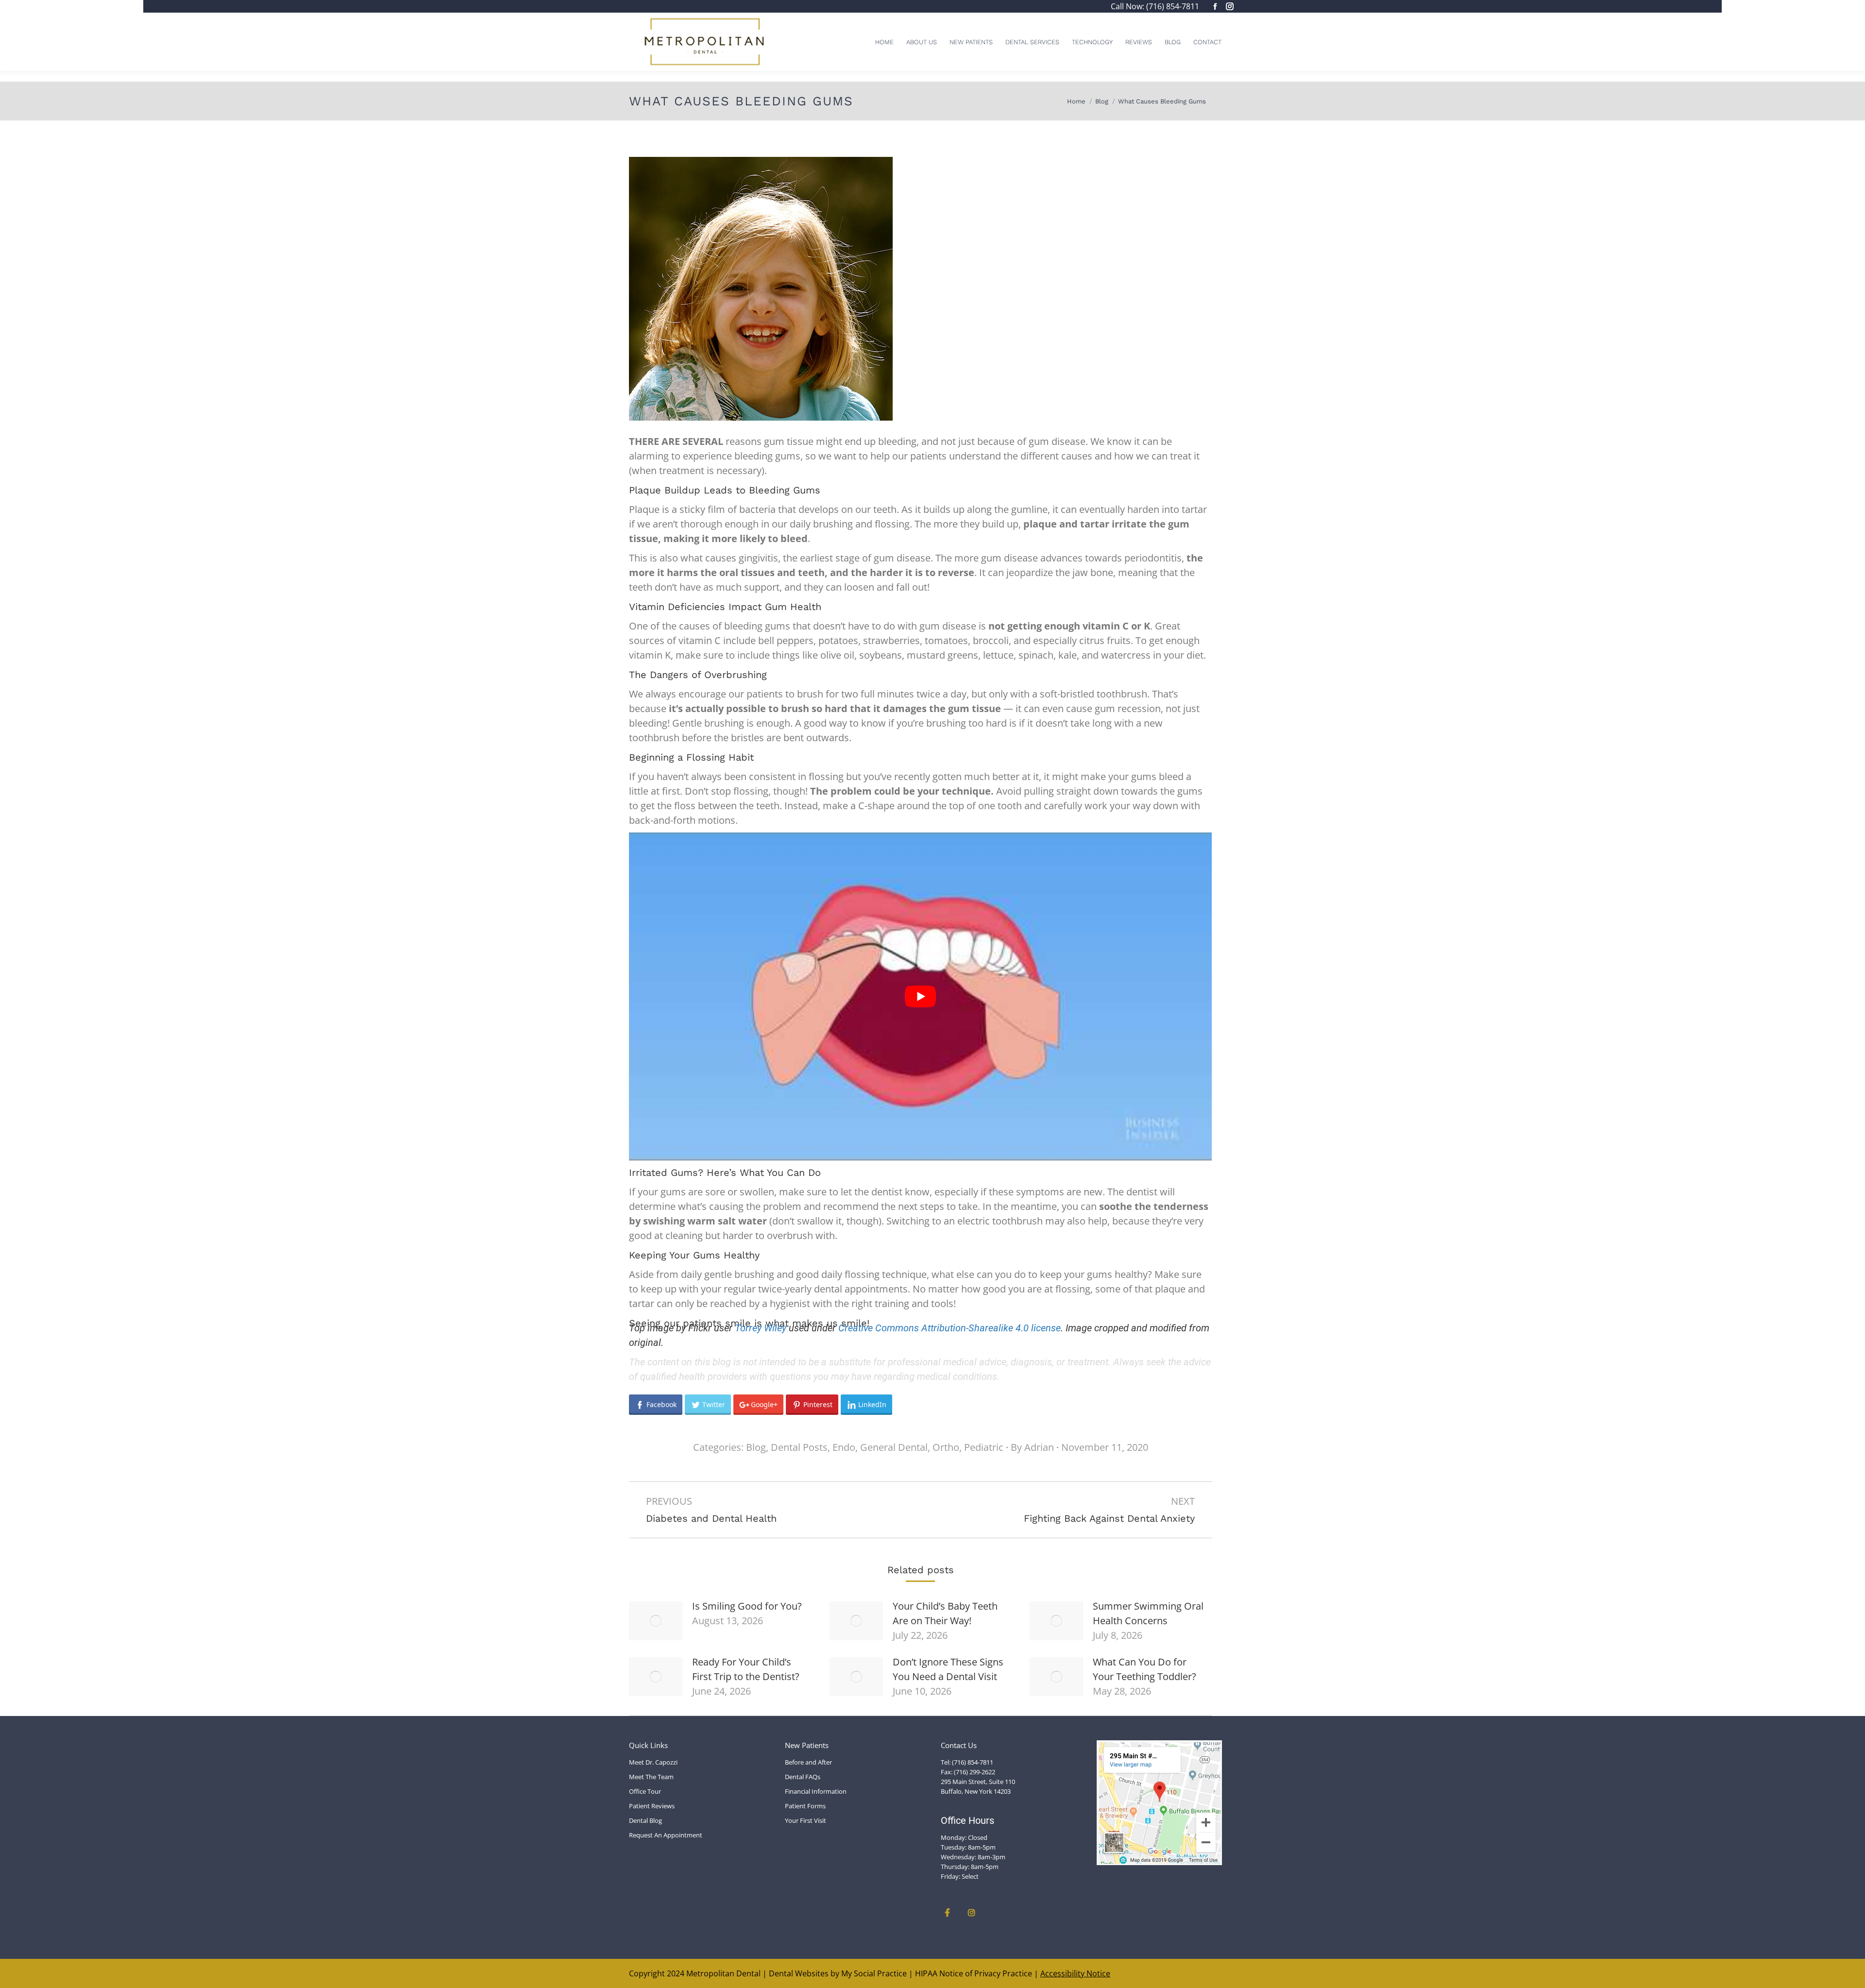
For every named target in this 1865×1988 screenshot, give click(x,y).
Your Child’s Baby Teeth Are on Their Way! (945, 1613)
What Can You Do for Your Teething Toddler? (1144, 1669)
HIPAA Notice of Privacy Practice (974, 1973)
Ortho (946, 1447)
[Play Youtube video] (920, 996)
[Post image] (656, 1621)
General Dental (894, 1447)
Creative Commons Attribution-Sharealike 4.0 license (949, 1328)
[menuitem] (884, 42)
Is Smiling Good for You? (747, 1606)
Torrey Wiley (761, 1328)
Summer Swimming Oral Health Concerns (1148, 1613)
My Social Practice (873, 1973)
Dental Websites (799, 1973)
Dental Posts (799, 1447)
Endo (844, 1447)
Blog (756, 1447)
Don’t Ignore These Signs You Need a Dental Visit (948, 1669)
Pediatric (984, 1447)
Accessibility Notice (1075, 1973)
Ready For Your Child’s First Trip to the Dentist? (746, 1669)
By (1032, 1447)
